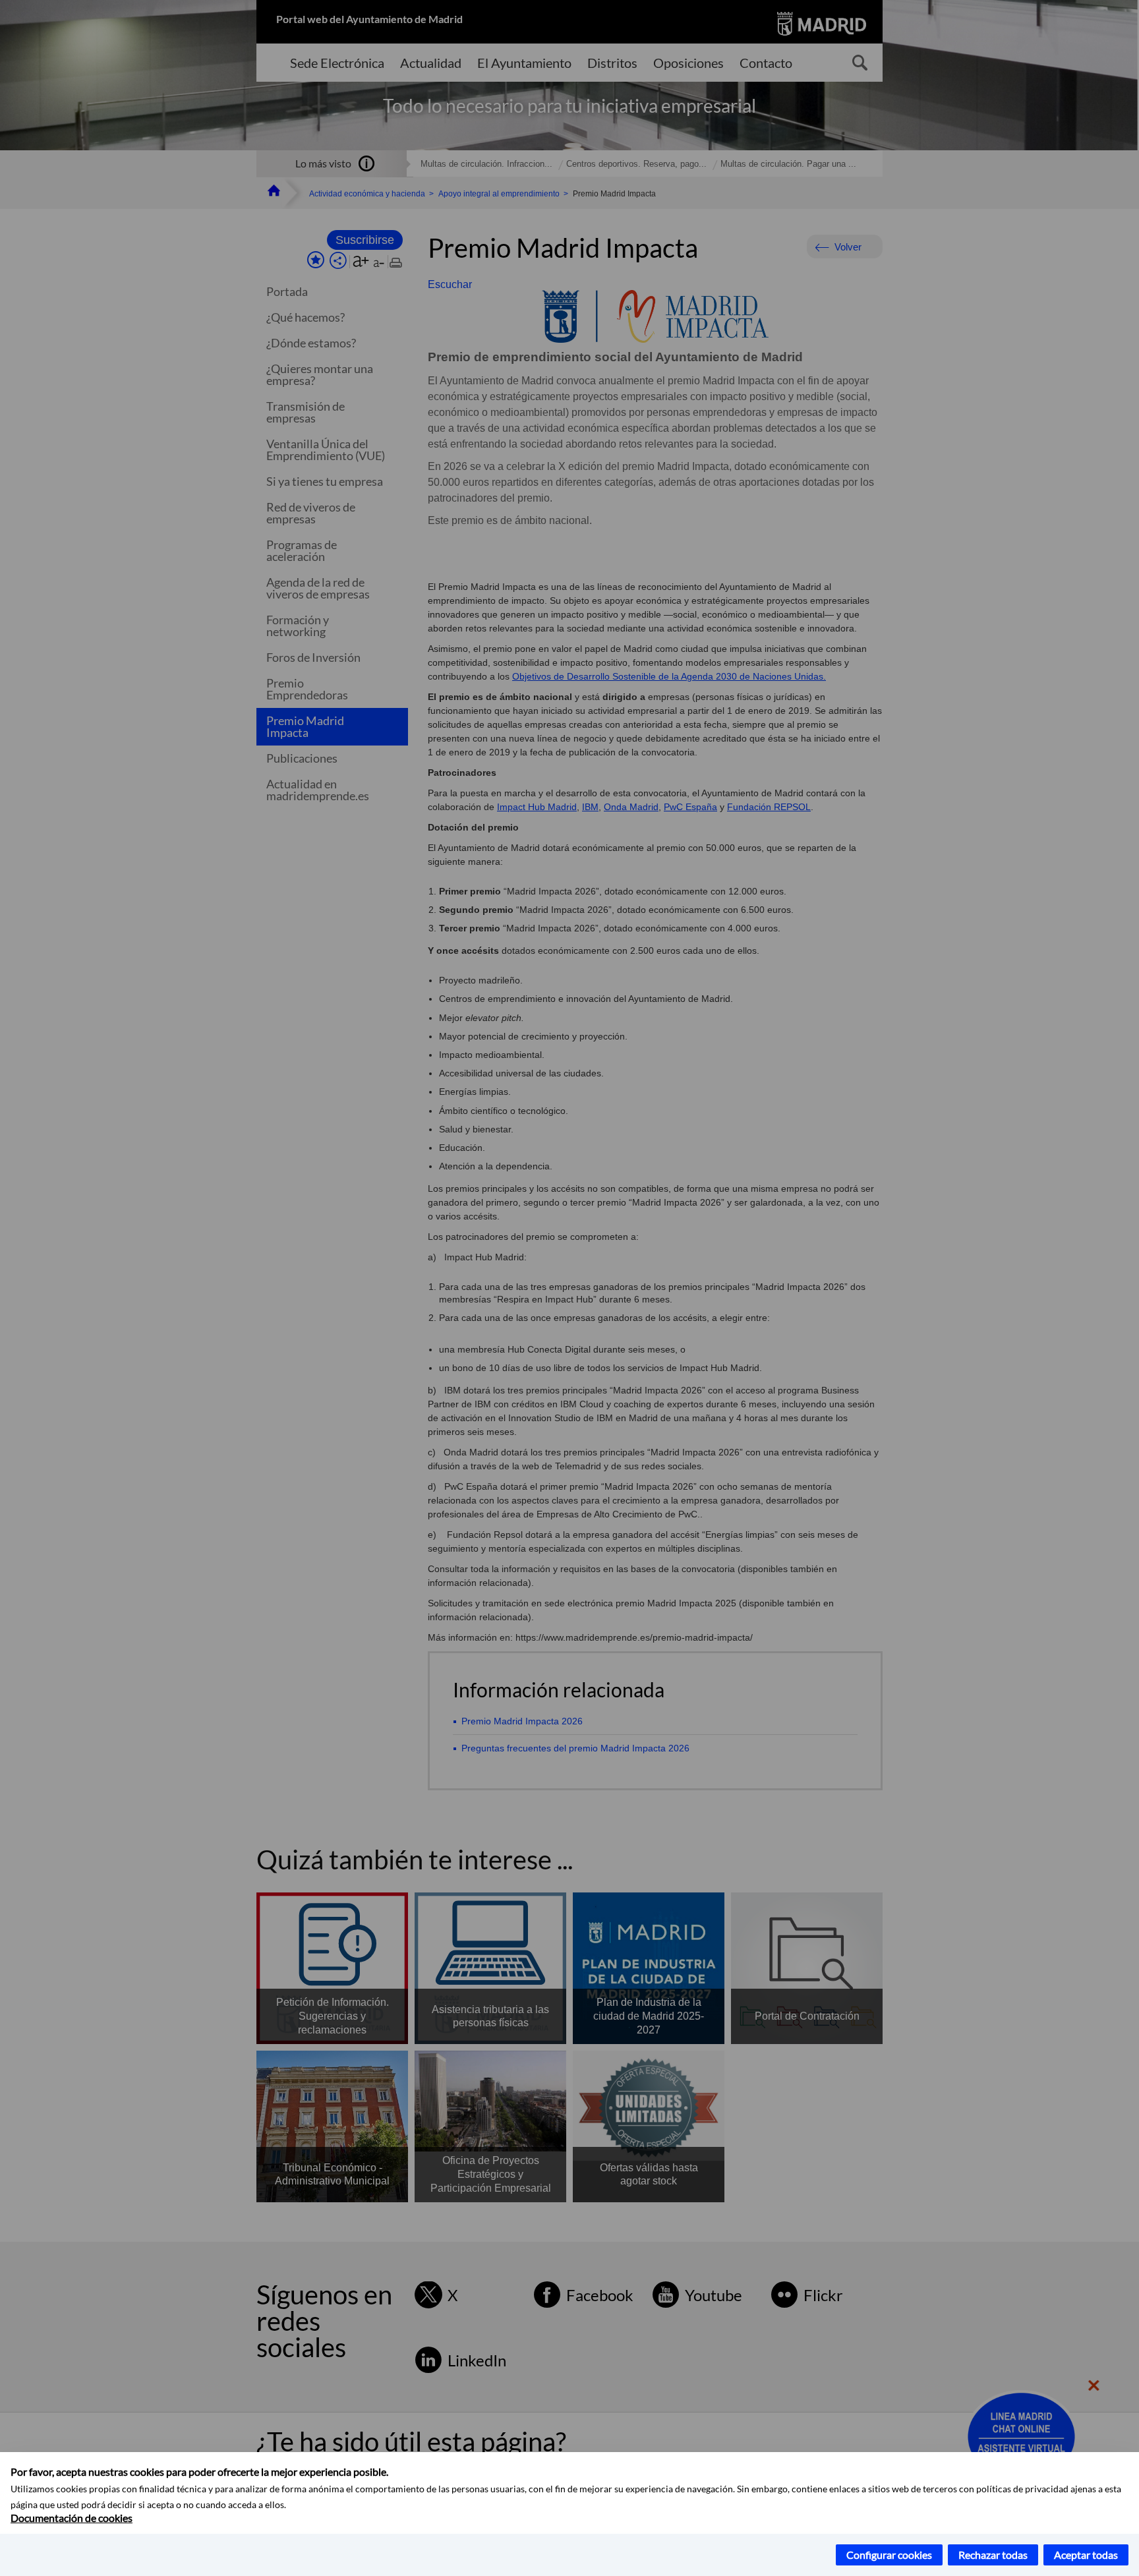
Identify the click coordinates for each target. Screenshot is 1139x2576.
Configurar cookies (889, 2555)
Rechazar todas (993, 2555)
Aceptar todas (1086, 2555)
